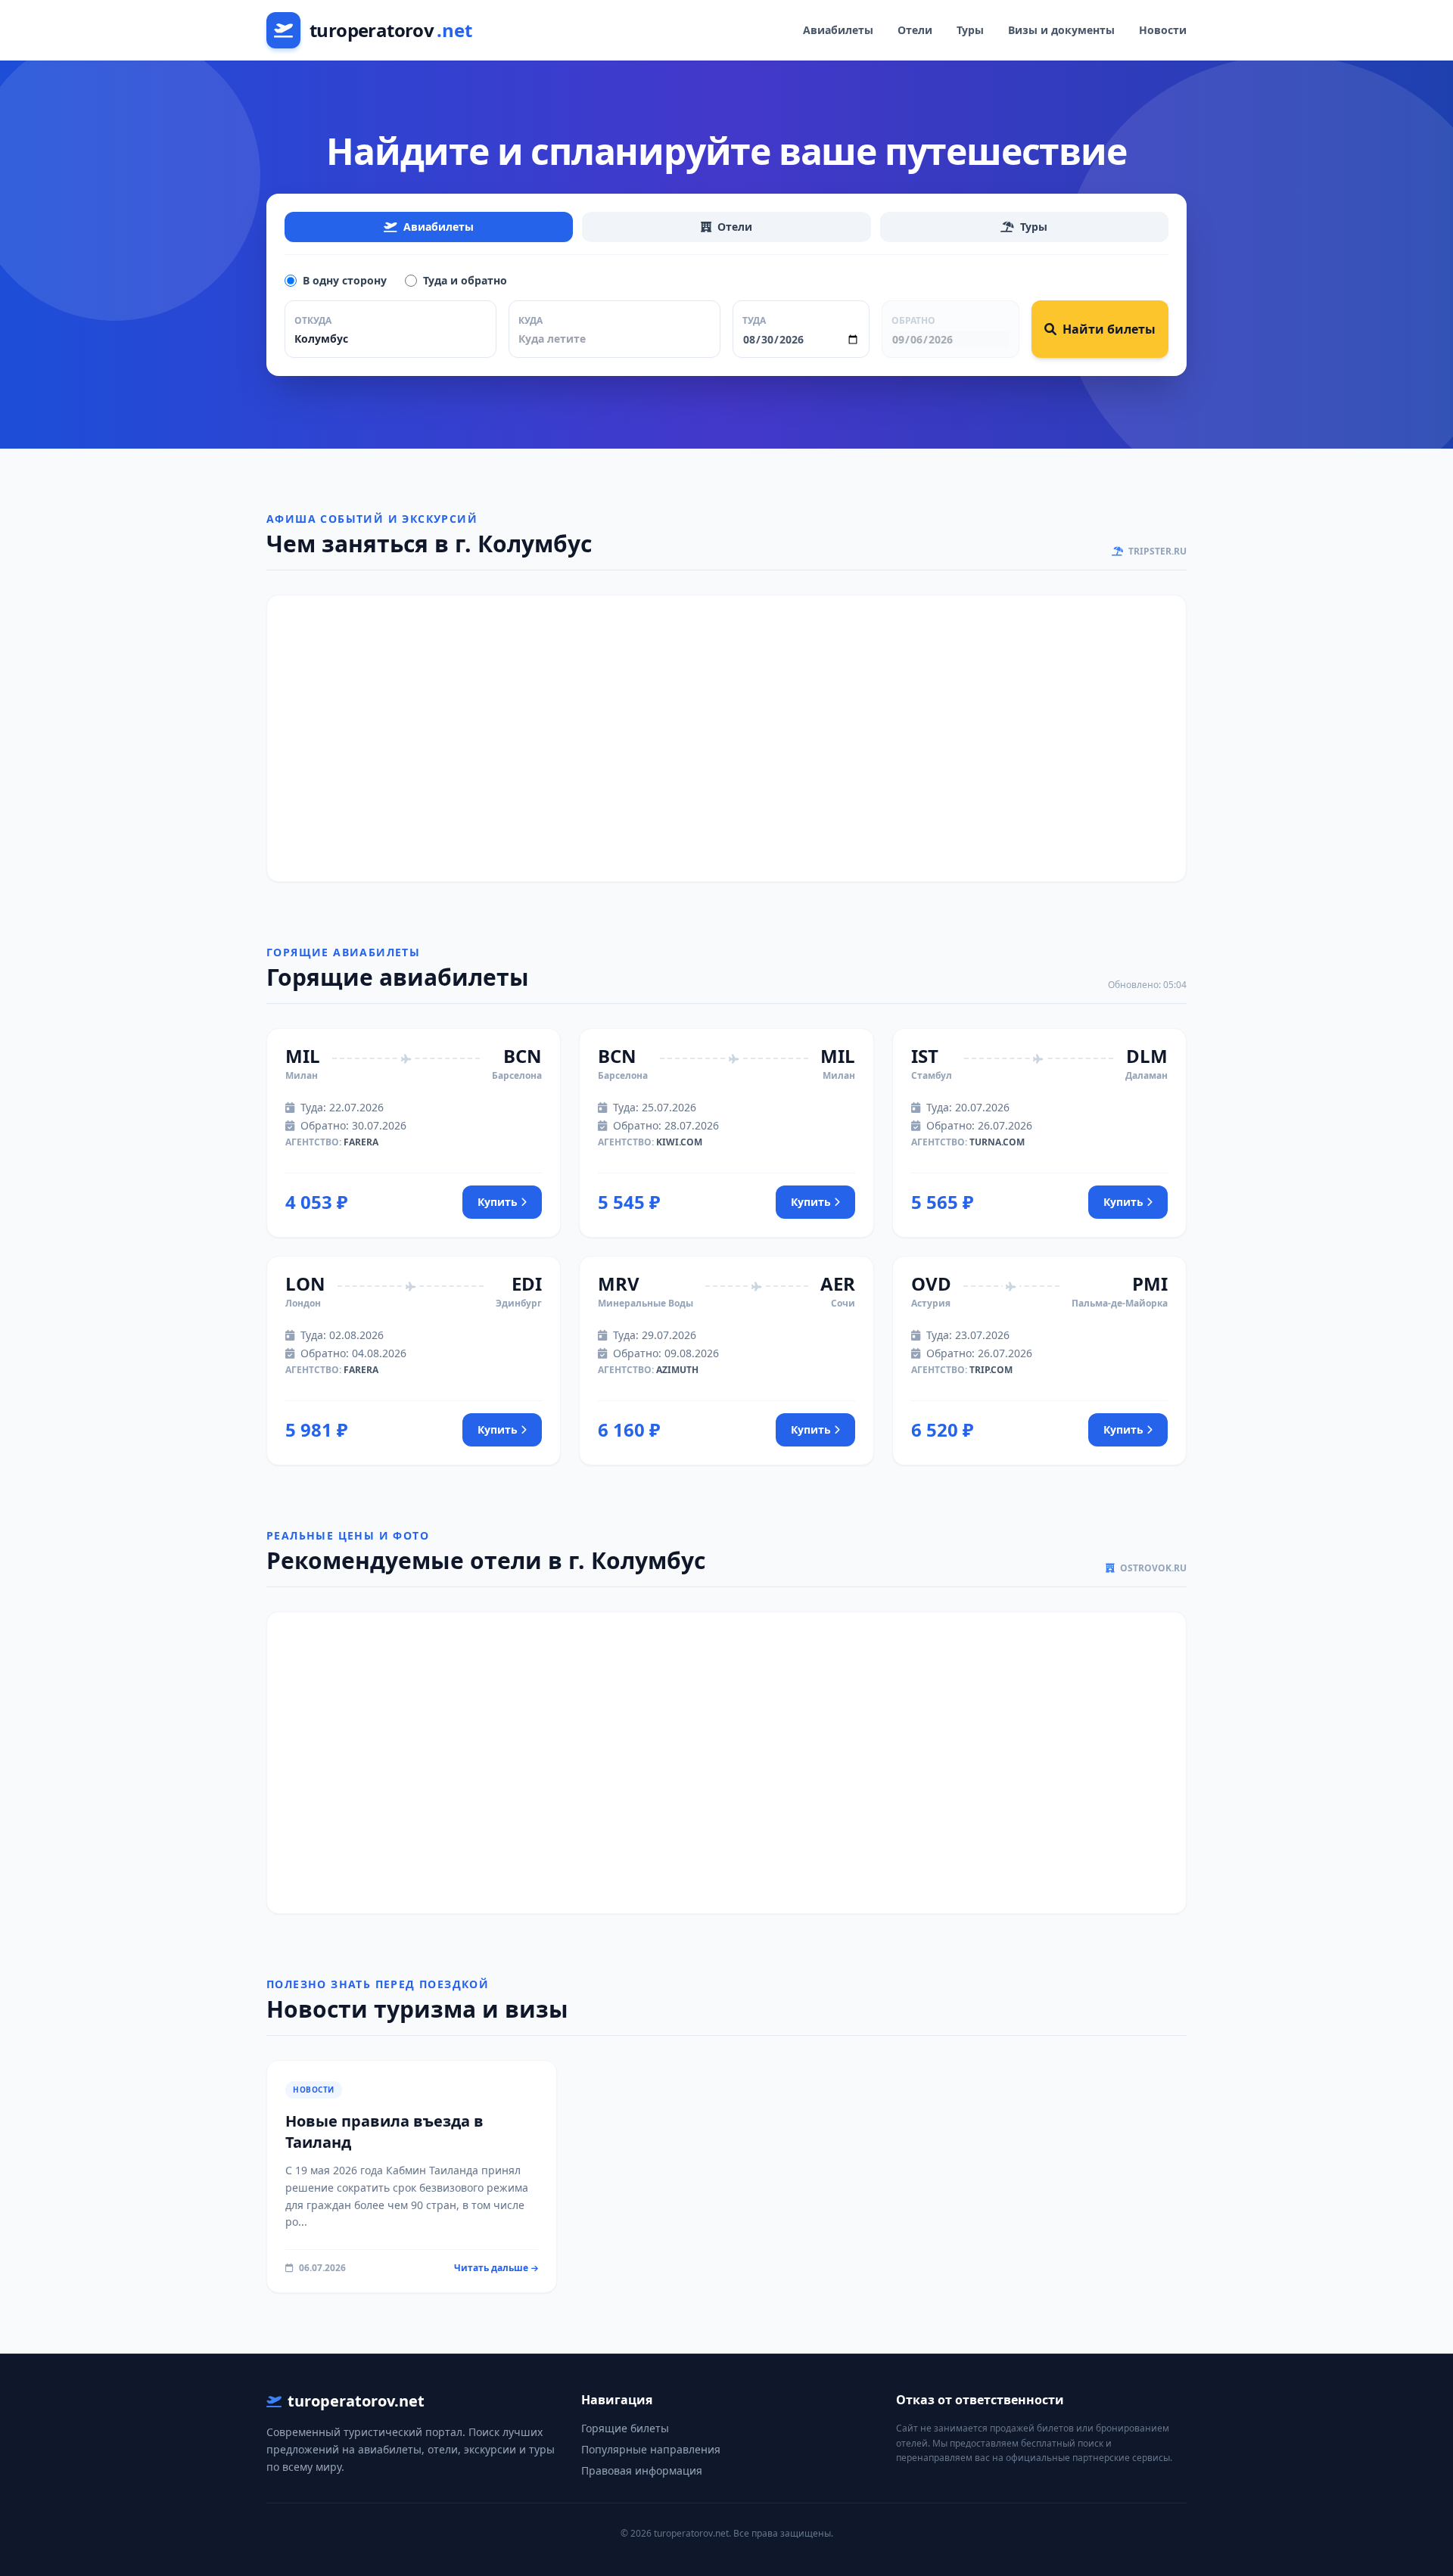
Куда (530, 320)
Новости (1163, 30)
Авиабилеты (838, 30)
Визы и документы (1061, 30)
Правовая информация (642, 2470)
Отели (915, 30)
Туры (970, 30)
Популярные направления (651, 2449)
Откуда (313, 320)
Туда (754, 320)
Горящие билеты (625, 2428)
